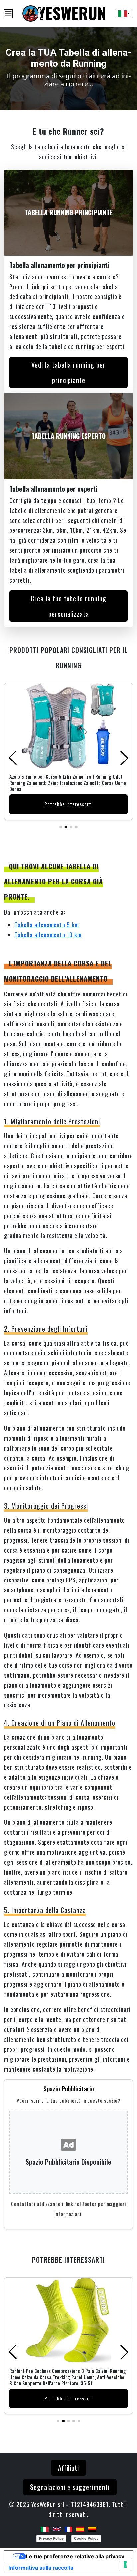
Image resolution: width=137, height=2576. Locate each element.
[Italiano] (45, 2528)
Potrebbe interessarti (68, 805)
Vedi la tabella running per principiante (68, 372)
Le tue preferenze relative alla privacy (75, 2556)
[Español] (80, 2528)
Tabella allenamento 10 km (48, 935)
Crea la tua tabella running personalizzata (68, 606)
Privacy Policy (51, 2538)
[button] (61, 827)
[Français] (68, 2528)
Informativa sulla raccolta (41, 2568)
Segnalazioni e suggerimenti (70, 2487)
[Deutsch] (92, 2528)
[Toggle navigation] (8, 14)
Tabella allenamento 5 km (47, 925)
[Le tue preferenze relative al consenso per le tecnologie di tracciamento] (125, 2564)
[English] (57, 2528)
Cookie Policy (86, 2538)
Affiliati (68, 2468)
